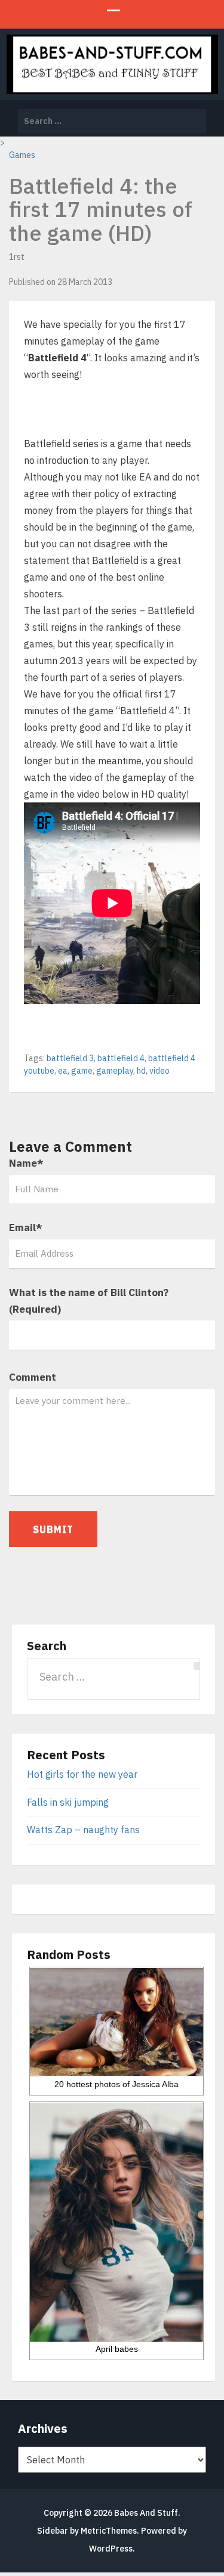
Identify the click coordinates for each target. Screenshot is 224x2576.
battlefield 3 (70, 1058)
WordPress (111, 2549)
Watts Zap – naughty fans (83, 1830)
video (159, 1071)
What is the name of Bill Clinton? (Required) (89, 1301)
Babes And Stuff (146, 2513)
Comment (33, 1377)
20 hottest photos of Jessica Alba (116, 2084)
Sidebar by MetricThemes (87, 2531)
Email (26, 1227)
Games (22, 155)
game (82, 1071)
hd (141, 1071)
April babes (117, 2349)
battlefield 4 (121, 1058)
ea (63, 1071)
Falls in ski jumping (68, 1802)
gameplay (115, 1071)
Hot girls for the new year (82, 1774)
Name (26, 1163)
